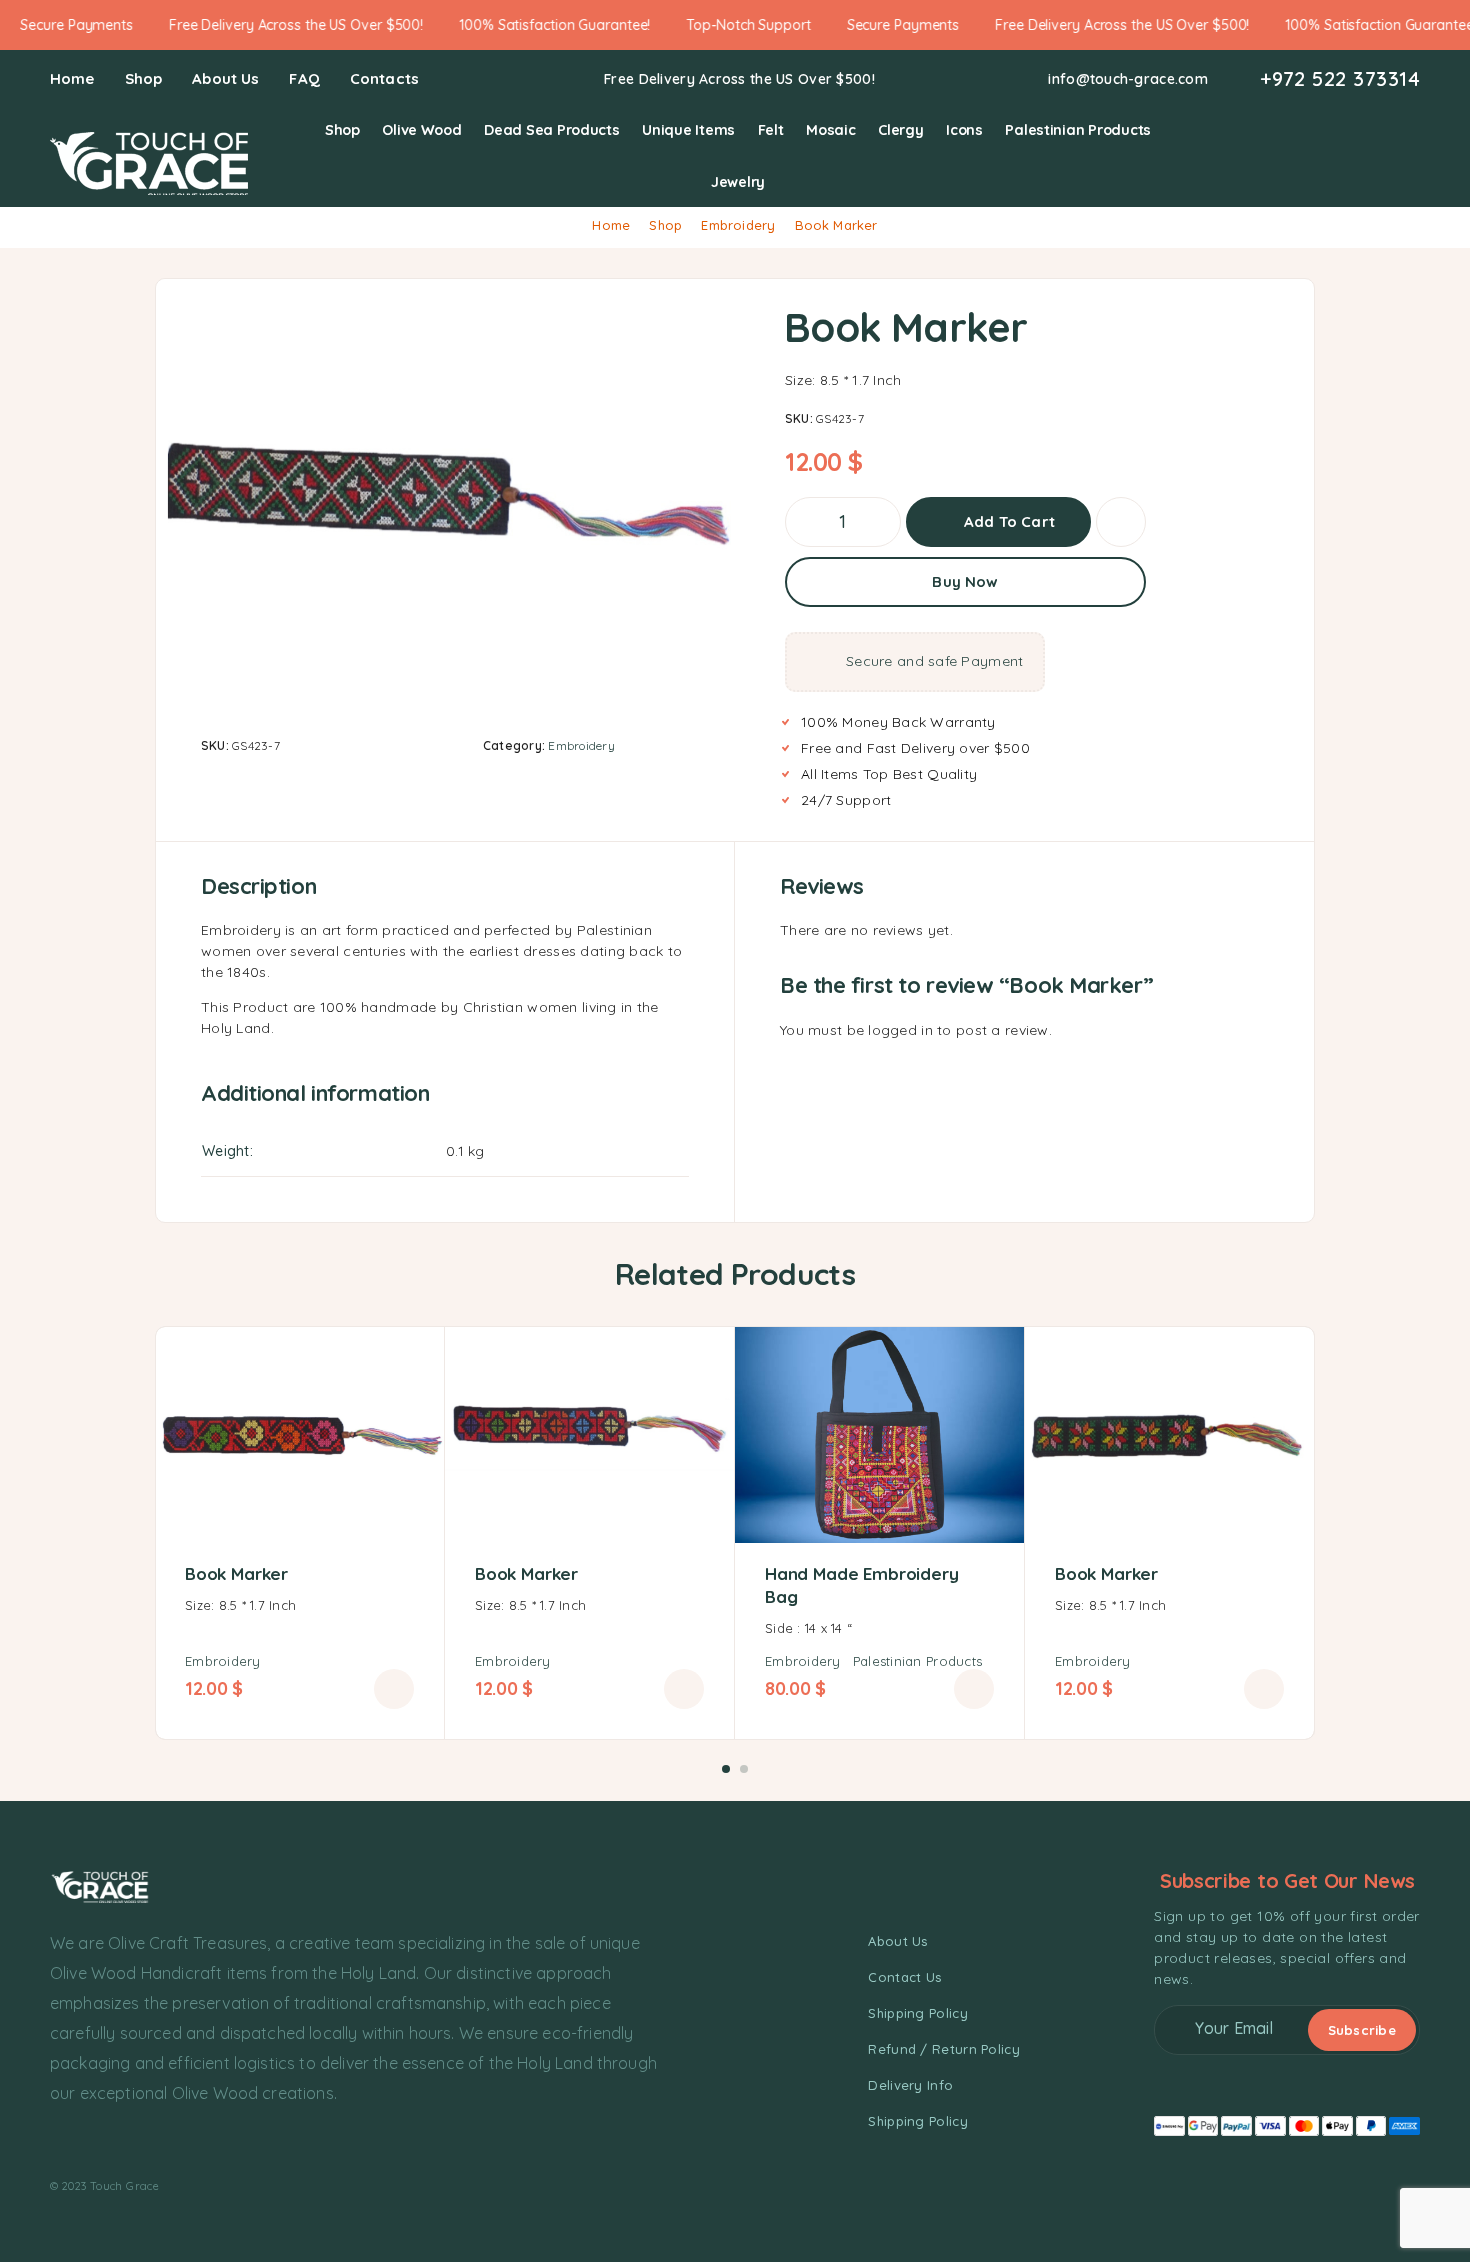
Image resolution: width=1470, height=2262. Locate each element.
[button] (394, 1689)
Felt (771, 130)
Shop (144, 78)
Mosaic (830, 130)
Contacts (384, 78)
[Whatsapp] (131, 2143)
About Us (225, 78)
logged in (900, 1030)
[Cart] (1411, 155)
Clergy (900, 130)
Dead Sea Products (551, 130)
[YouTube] (167, 2143)
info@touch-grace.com (1128, 79)
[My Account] (1349, 156)
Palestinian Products (1078, 130)
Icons (964, 130)
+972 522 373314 (1340, 79)
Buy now (965, 581)
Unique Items (688, 130)
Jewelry (738, 182)
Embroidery (738, 225)
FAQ (304, 78)
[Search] (1318, 156)
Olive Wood (421, 130)
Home (72, 78)
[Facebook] (58, 2143)
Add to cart (1009, 514)
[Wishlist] (1380, 155)
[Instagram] (94, 2143)
